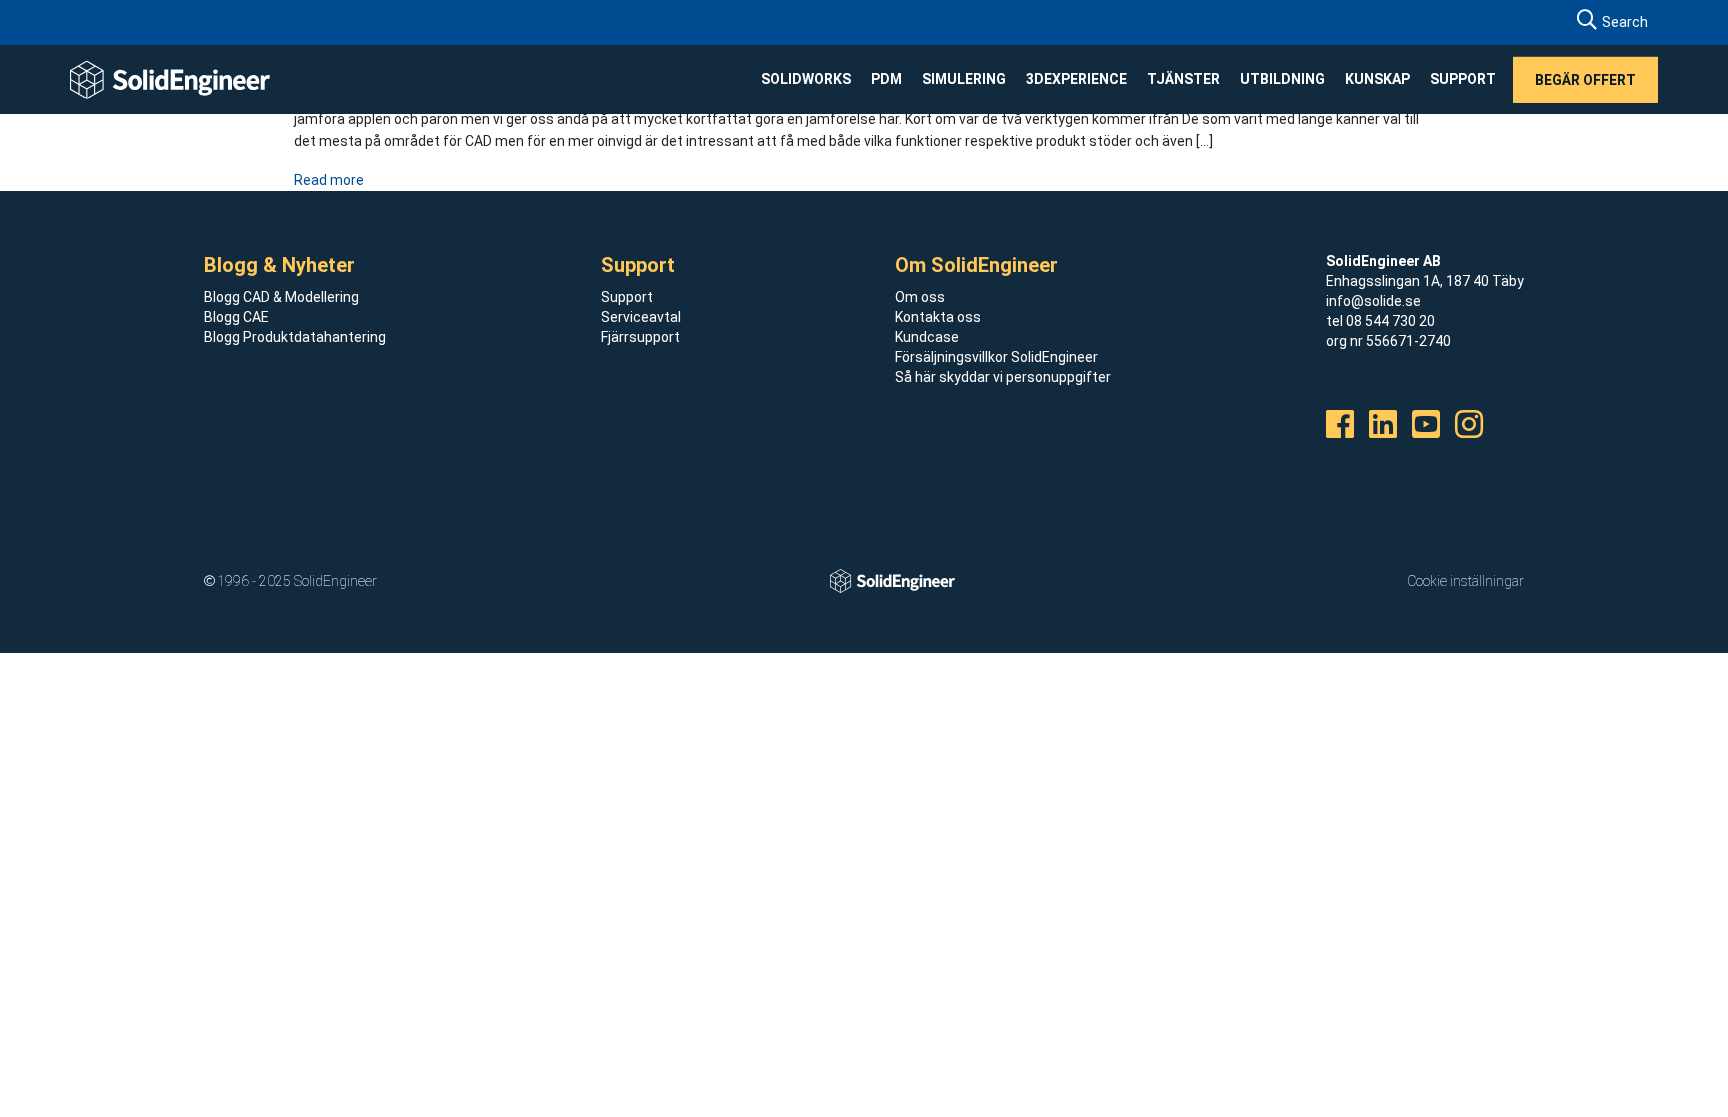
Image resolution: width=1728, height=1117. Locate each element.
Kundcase (927, 337)
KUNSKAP (1377, 79)
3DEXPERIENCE (1076, 79)
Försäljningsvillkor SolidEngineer (996, 357)
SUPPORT (1463, 79)
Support (627, 297)
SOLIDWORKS (806, 79)
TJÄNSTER (1183, 79)
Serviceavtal (641, 317)
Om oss (920, 297)
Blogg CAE (236, 317)
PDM (886, 79)
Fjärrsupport (640, 337)
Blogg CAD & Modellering (281, 297)
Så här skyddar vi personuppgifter (1003, 377)
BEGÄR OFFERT (1585, 79)
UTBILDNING (1282, 79)
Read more (329, 180)
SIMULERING (964, 79)
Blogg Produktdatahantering (295, 337)
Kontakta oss (938, 317)
